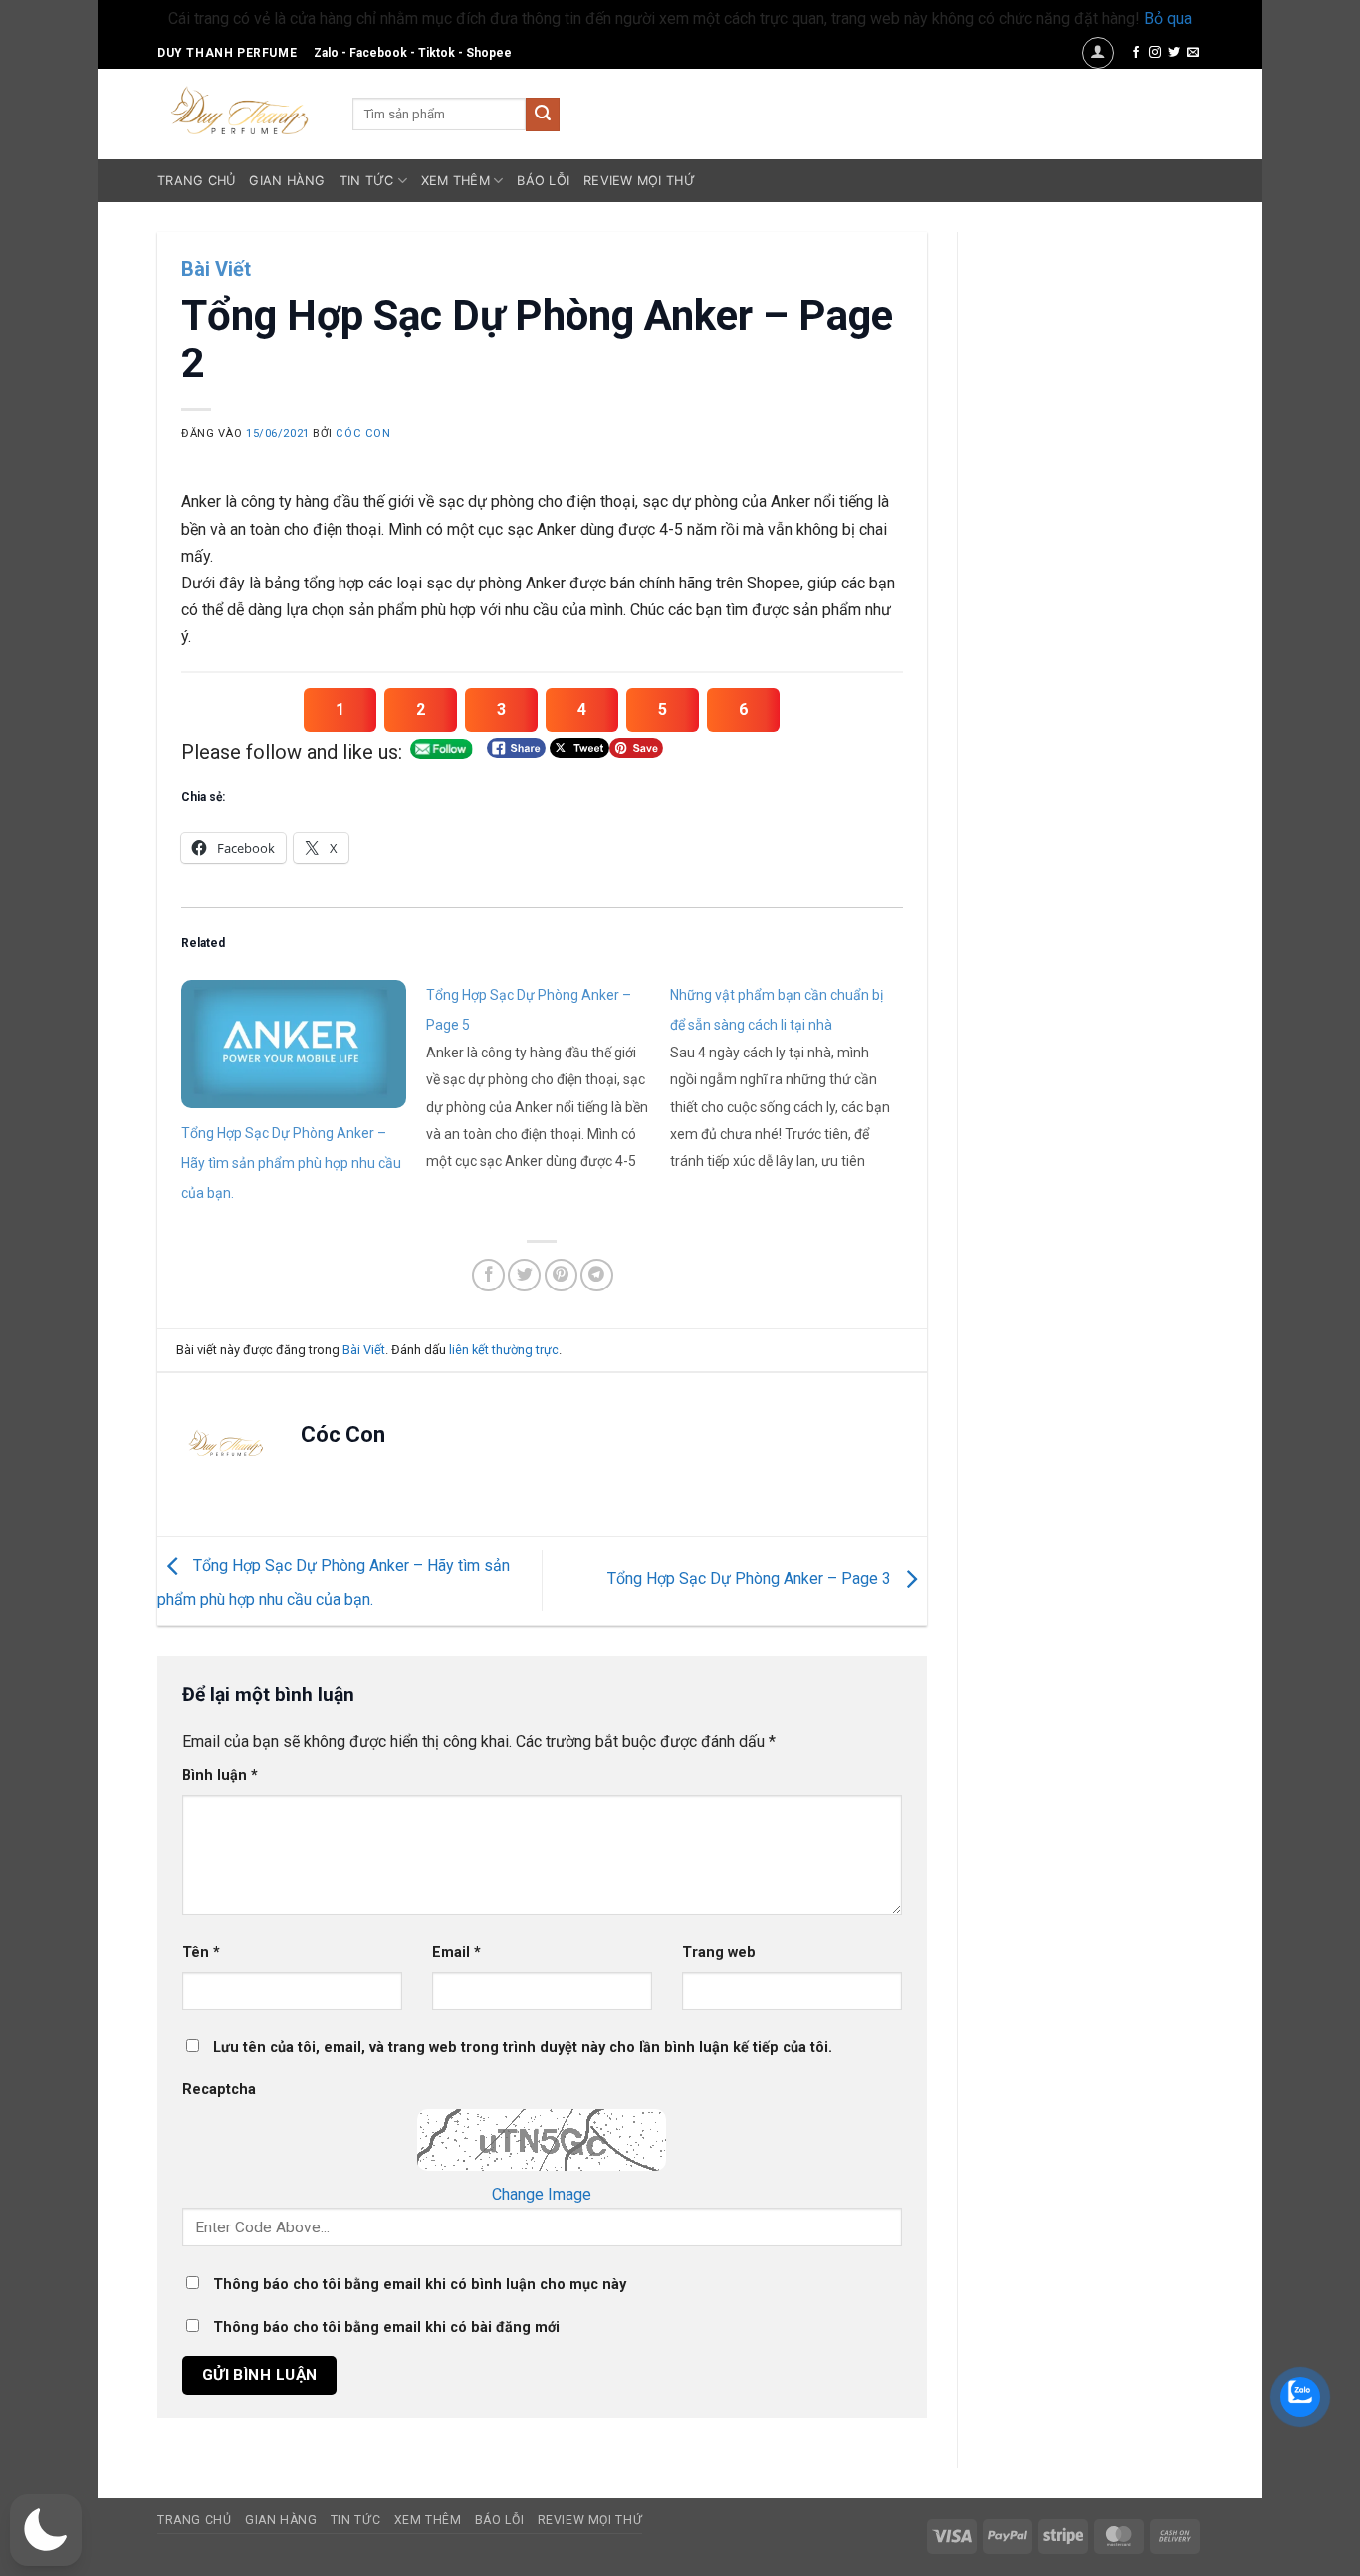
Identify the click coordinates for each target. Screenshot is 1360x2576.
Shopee (489, 53)
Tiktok (437, 53)
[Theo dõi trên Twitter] (1174, 53)
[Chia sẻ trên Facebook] (488, 1275)
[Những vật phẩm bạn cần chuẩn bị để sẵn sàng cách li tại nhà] (793, 1077)
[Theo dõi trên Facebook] (1136, 53)
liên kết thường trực (504, 1350)
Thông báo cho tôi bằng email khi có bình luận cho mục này (420, 2285)
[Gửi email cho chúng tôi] (1193, 53)
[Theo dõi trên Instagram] (1155, 53)
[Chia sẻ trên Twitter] (524, 1275)
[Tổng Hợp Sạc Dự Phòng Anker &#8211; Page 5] (549, 1077)
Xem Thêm (455, 181)
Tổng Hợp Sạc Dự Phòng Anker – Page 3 (751, 1580)
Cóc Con (363, 434)
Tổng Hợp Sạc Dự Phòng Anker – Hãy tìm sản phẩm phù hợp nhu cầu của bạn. (291, 1163)
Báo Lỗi (543, 181)
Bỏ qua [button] (1168, 18)
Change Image (542, 2194)
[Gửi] (543, 115)
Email (456, 1952)
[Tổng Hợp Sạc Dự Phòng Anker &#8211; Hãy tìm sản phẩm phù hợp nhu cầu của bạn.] (294, 1044)
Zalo (326, 53)
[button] (1098, 53)
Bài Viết (216, 269)
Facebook (378, 53)
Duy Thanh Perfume (227, 53)
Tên (201, 1952)
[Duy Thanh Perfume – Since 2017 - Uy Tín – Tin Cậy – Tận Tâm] (240, 109)
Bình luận (220, 1776)
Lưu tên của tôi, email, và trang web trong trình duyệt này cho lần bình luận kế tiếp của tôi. (523, 2048)
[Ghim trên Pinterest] (561, 1275)
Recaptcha (219, 2090)
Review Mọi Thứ (639, 181)
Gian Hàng (287, 181)
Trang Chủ (196, 181)
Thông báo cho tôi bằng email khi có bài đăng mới (386, 2328)
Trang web (719, 1952)
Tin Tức (367, 181)
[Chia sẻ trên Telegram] (597, 1275)
